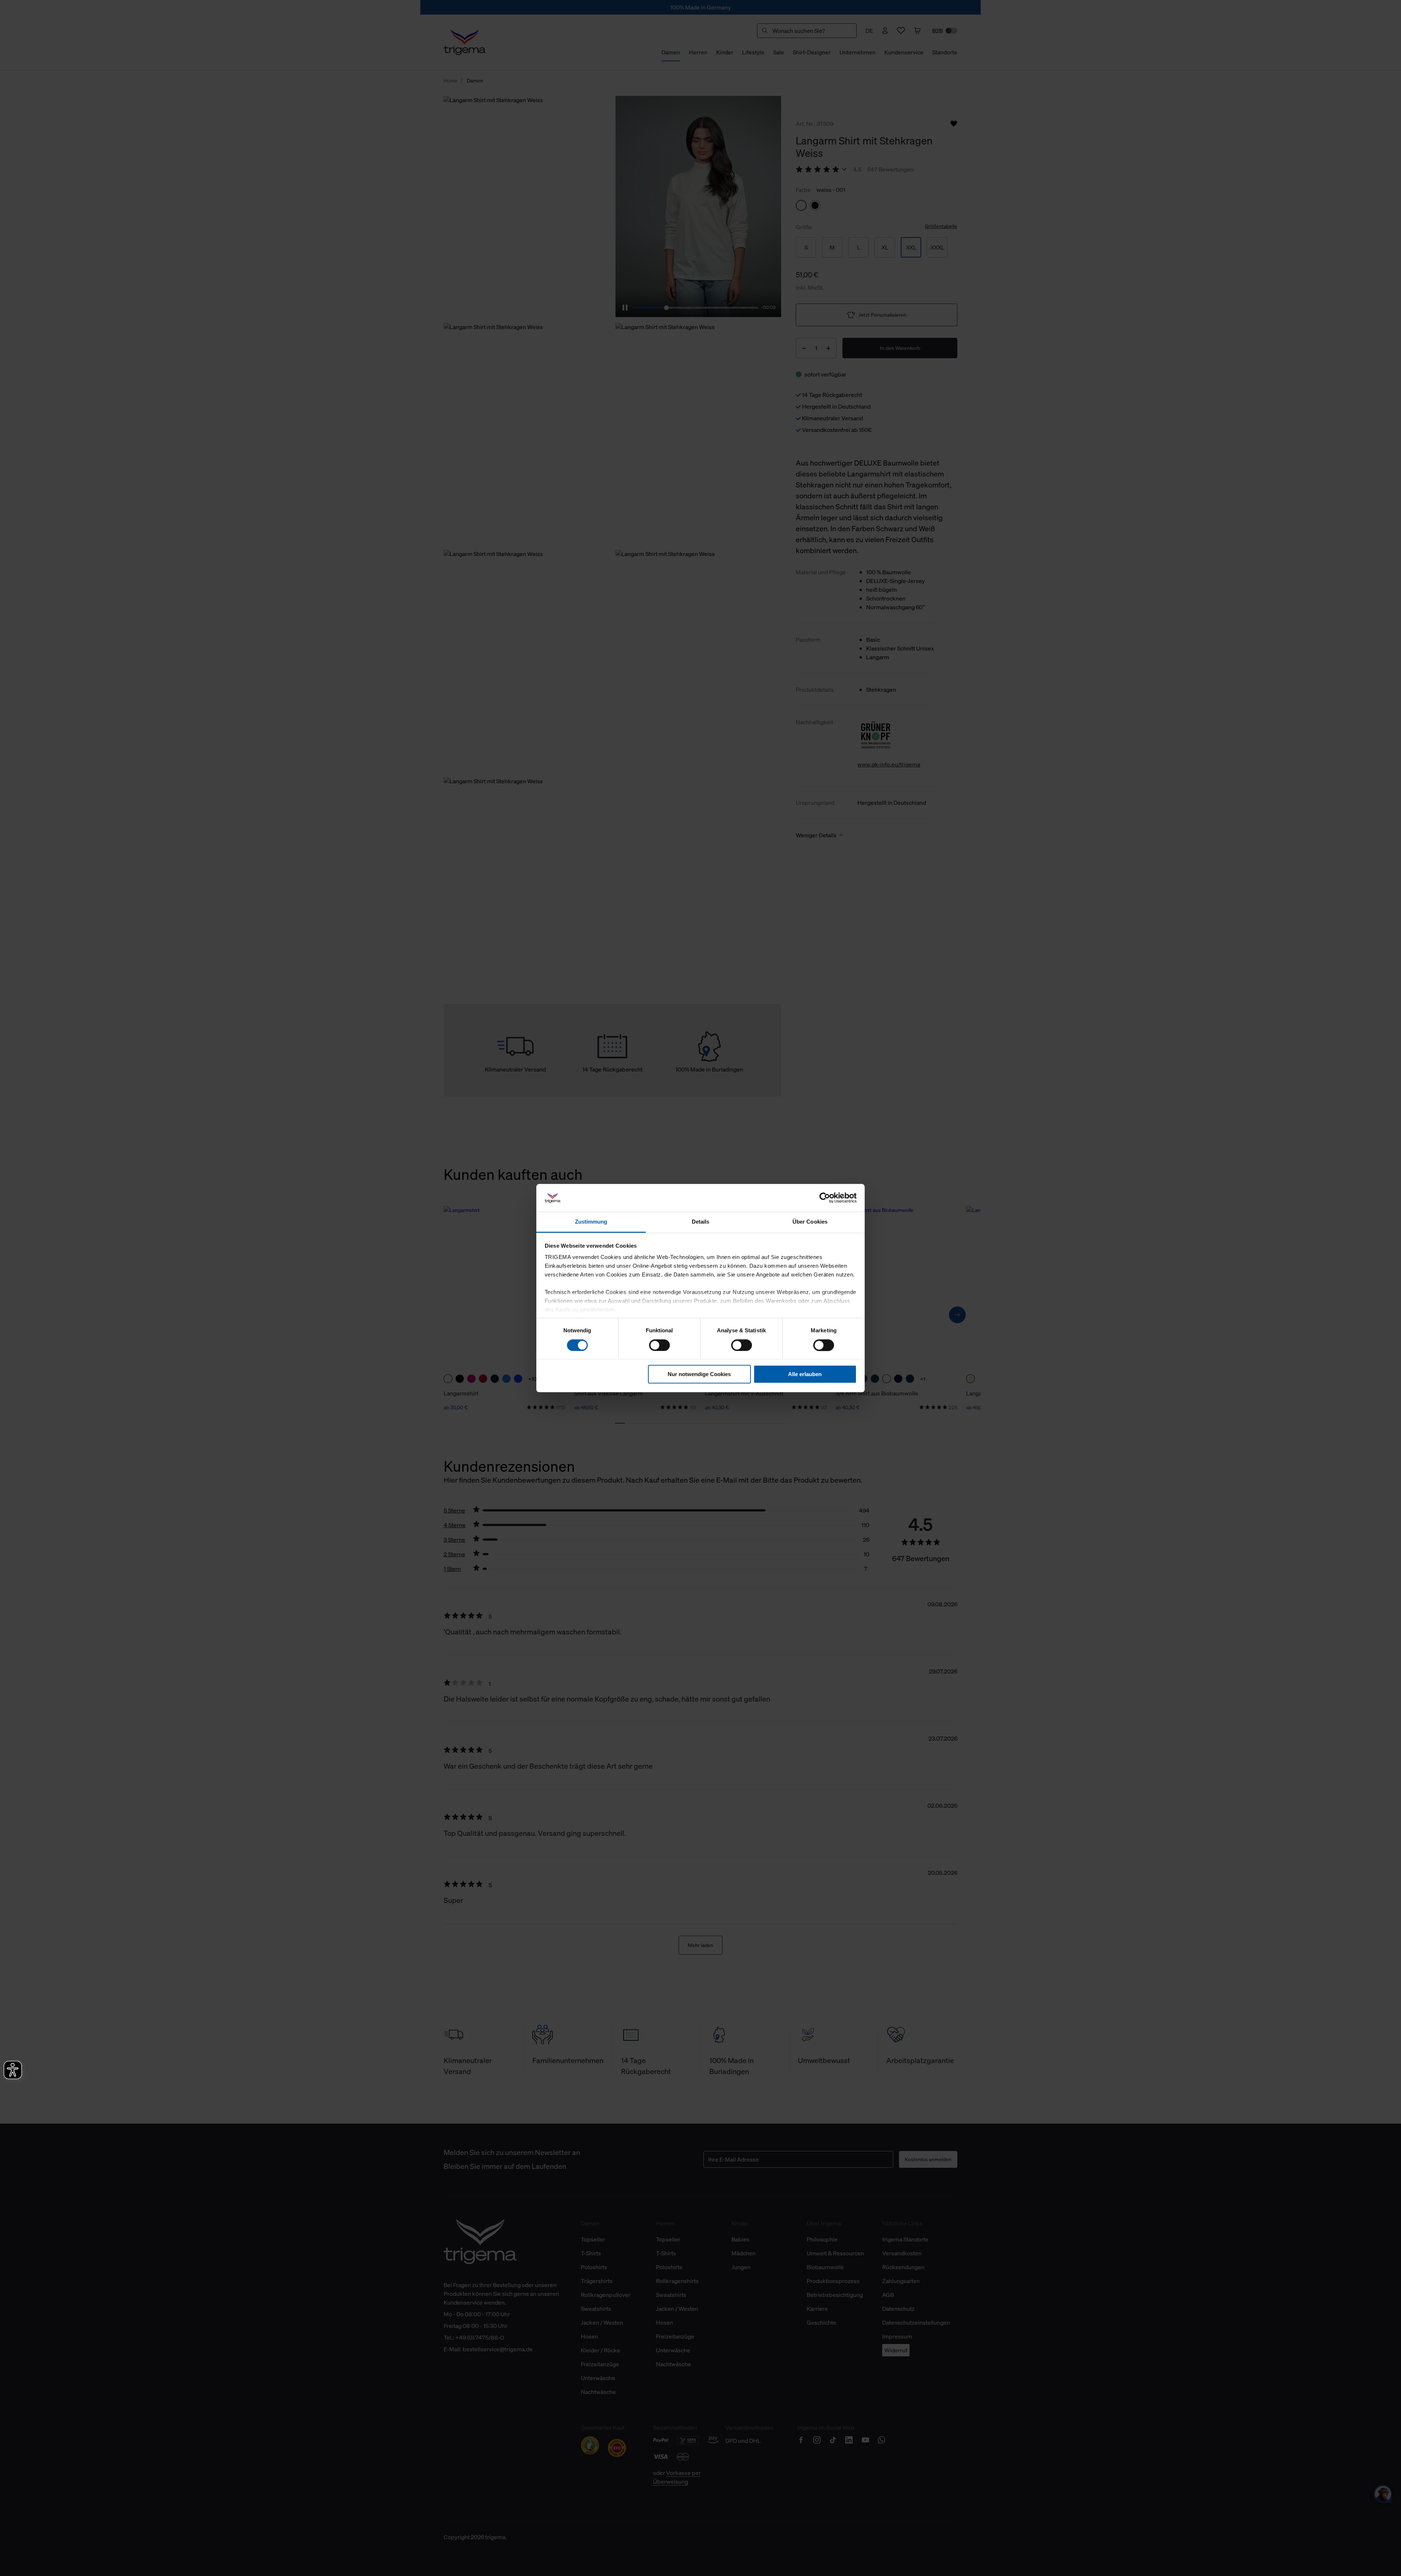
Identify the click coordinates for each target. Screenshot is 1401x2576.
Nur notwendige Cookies (699, 1374)
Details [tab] (701, 1222)
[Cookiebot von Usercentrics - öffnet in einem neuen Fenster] (825, 1198)
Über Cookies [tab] (810, 1222)
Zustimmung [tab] (591, 1222)
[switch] (659, 1345)
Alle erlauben (805, 1374)
